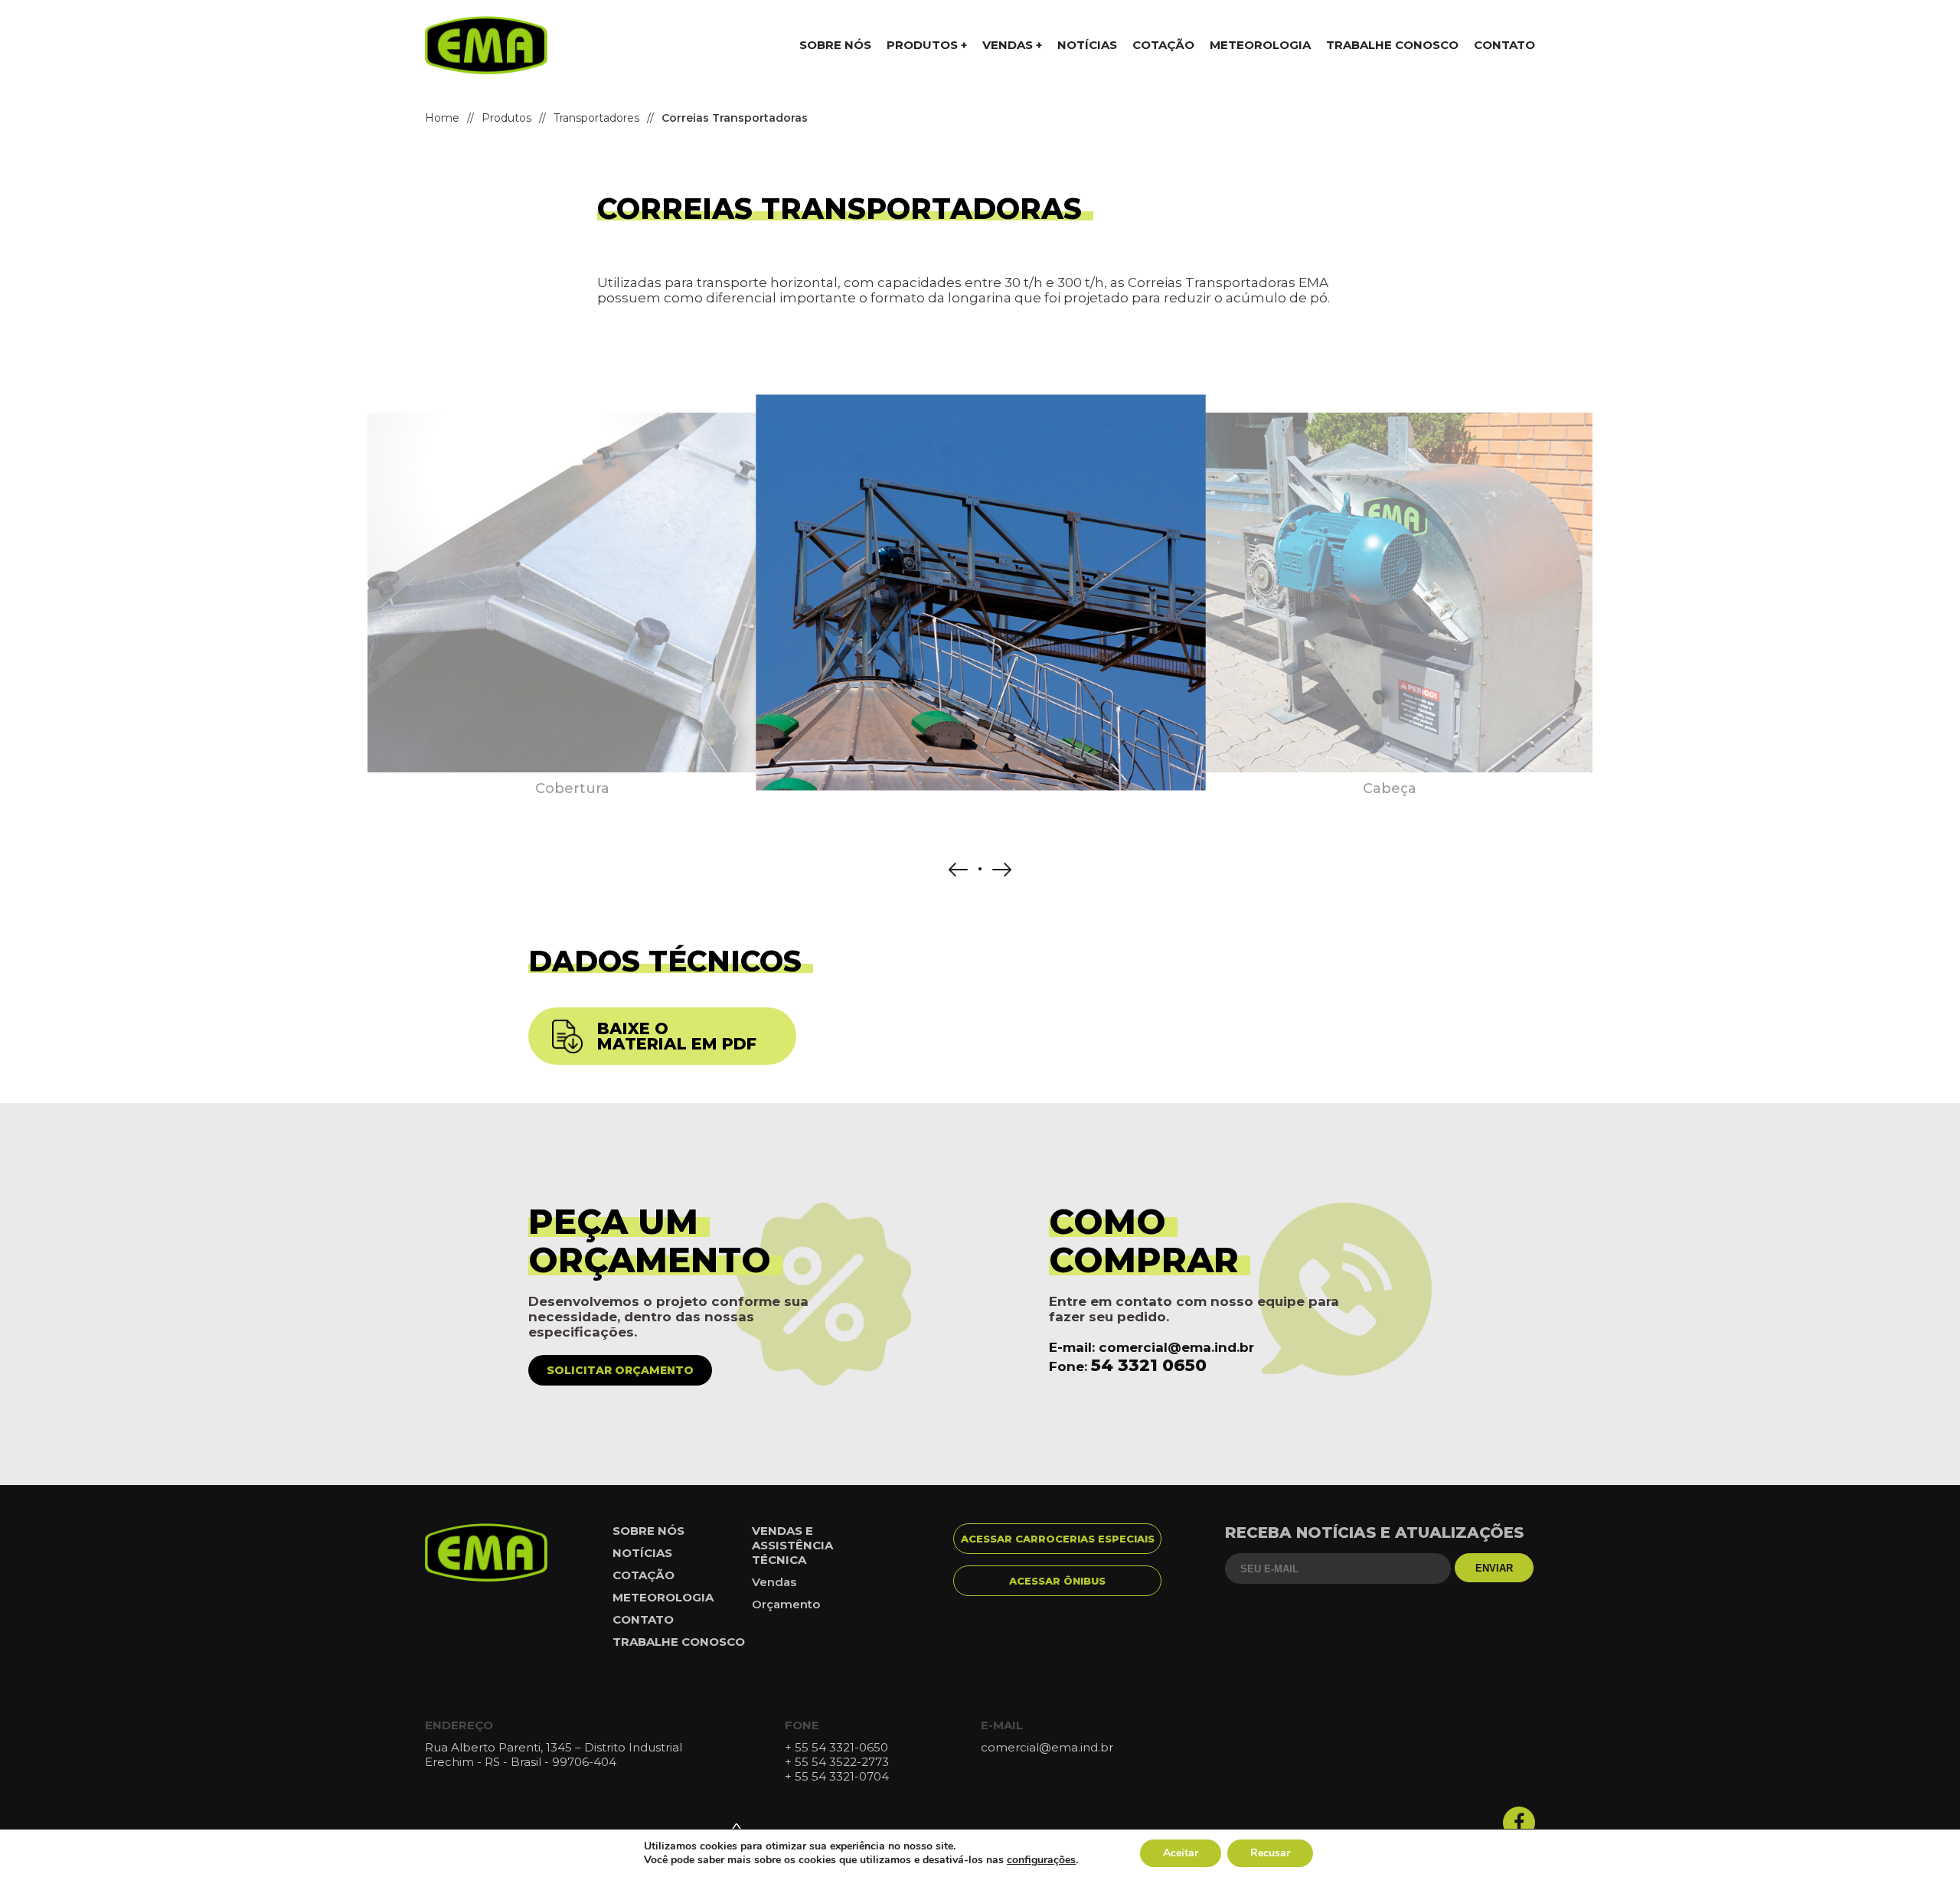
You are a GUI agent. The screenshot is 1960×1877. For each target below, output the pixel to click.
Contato (1504, 45)
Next (1002, 870)
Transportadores (596, 118)
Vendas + (1012, 45)
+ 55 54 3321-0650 (836, 1747)
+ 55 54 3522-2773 (837, 1762)
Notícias (1087, 45)
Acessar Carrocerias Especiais (1058, 1539)
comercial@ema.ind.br (1176, 1347)
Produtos (506, 118)
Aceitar (1181, 1853)
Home (442, 118)
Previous (958, 870)
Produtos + (927, 45)
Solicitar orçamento (620, 1370)
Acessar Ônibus (1057, 1581)
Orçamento (786, 1604)
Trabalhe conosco (1392, 45)
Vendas (774, 1582)
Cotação (1163, 45)
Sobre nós (835, 45)
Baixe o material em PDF (677, 1036)
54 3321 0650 (1149, 1365)
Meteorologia (1260, 45)
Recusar (1270, 1853)
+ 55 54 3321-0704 (837, 1776)
